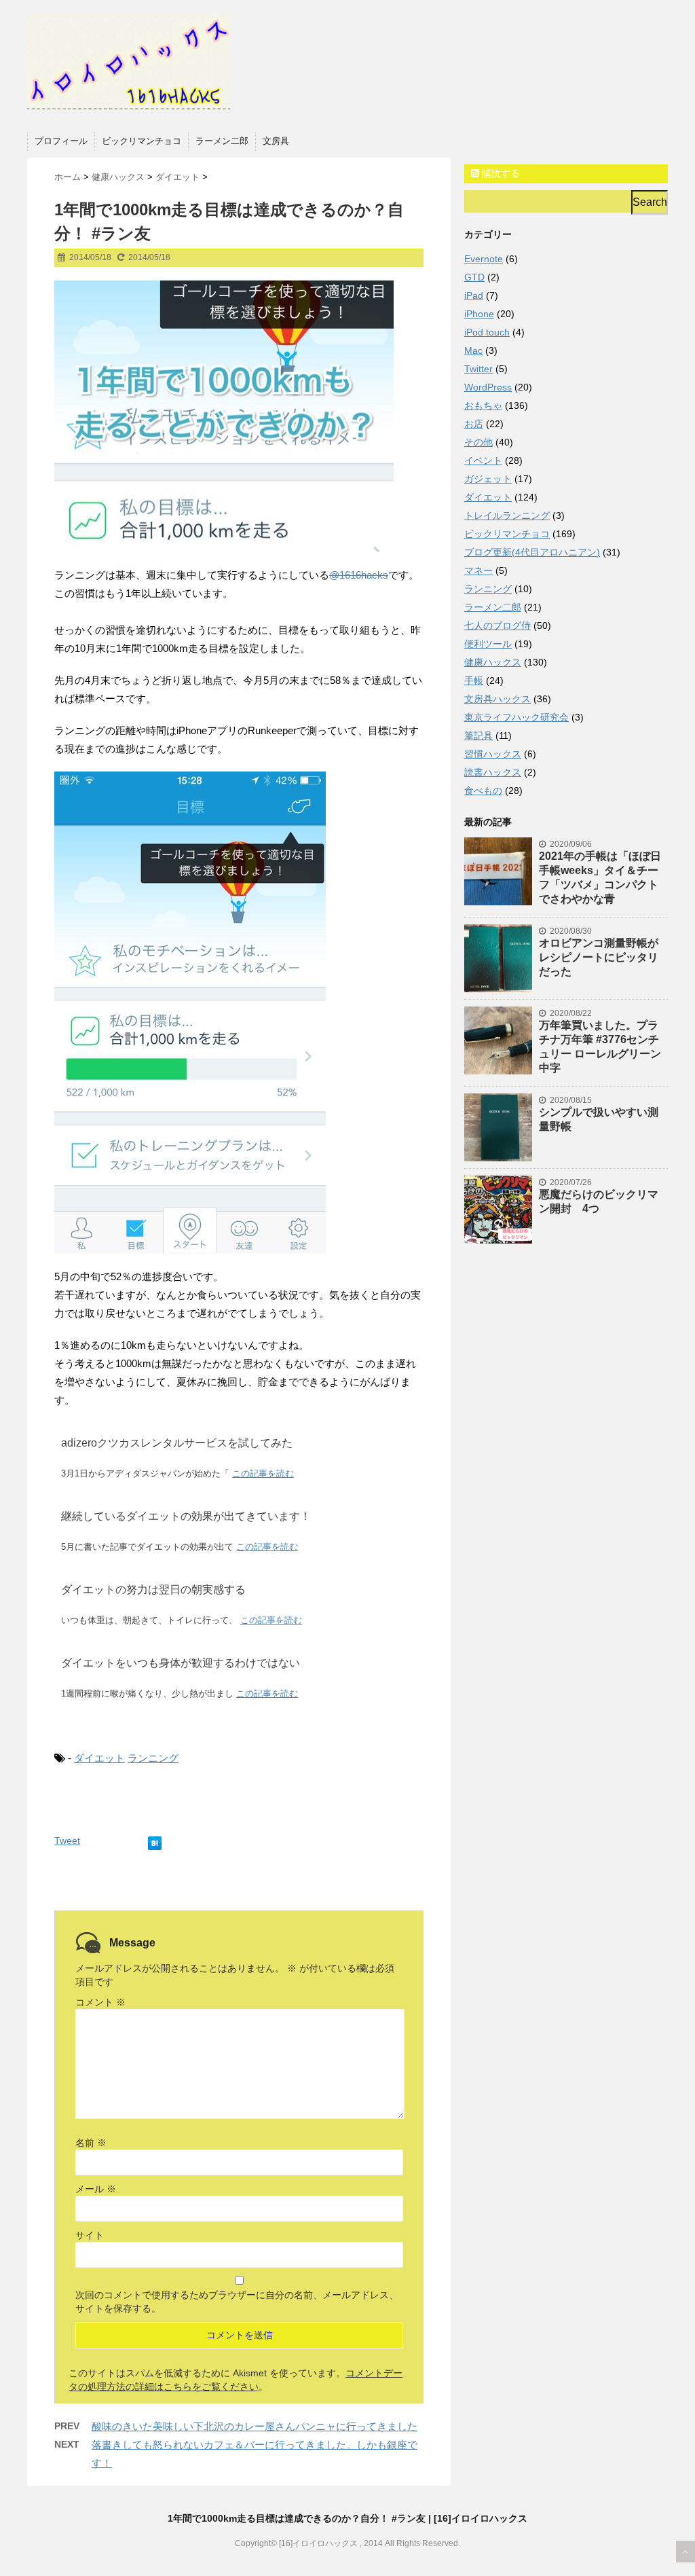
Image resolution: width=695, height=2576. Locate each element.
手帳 (474, 681)
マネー (478, 570)
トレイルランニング (507, 515)
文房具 (276, 141)
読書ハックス (493, 772)
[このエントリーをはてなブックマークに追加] (155, 1840)
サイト (90, 2235)
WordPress (488, 387)
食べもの (483, 791)
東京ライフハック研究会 (516, 717)
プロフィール (61, 141)
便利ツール (488, 644)
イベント (483, 460)
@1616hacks (359, 575)
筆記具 (478, 736)
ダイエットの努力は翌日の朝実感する (153, 1590)
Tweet (67, 1840)
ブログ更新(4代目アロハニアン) (532, 552)
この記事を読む (263, 1473)
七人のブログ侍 (497, 625)
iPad (474, 295)
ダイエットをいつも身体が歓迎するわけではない (181, 1663)
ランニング (153, 1758)
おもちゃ (483, 405)
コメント (100, 2002)
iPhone (479, 314)
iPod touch (487, 332)
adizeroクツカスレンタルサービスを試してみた (177, 1443)
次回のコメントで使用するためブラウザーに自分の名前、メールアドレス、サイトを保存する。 (237, 2302)
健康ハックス (493, 662)
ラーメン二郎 (222, 141)
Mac (473, 350)
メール (96, 2189)
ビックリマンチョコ (142, 141)
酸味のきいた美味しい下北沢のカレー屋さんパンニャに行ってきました (255, 2426)
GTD (474, 277)
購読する (500, 173)
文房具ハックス (497, 699)
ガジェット (488, 479)
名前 (91, 2143)
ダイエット (99, 1758)
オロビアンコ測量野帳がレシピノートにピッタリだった (599, 957)
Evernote (484, 259)
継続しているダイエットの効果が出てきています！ (186, 1516)
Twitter (478, 369)
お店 (474, 424)
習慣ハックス (493, 754)
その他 (478, 442)
